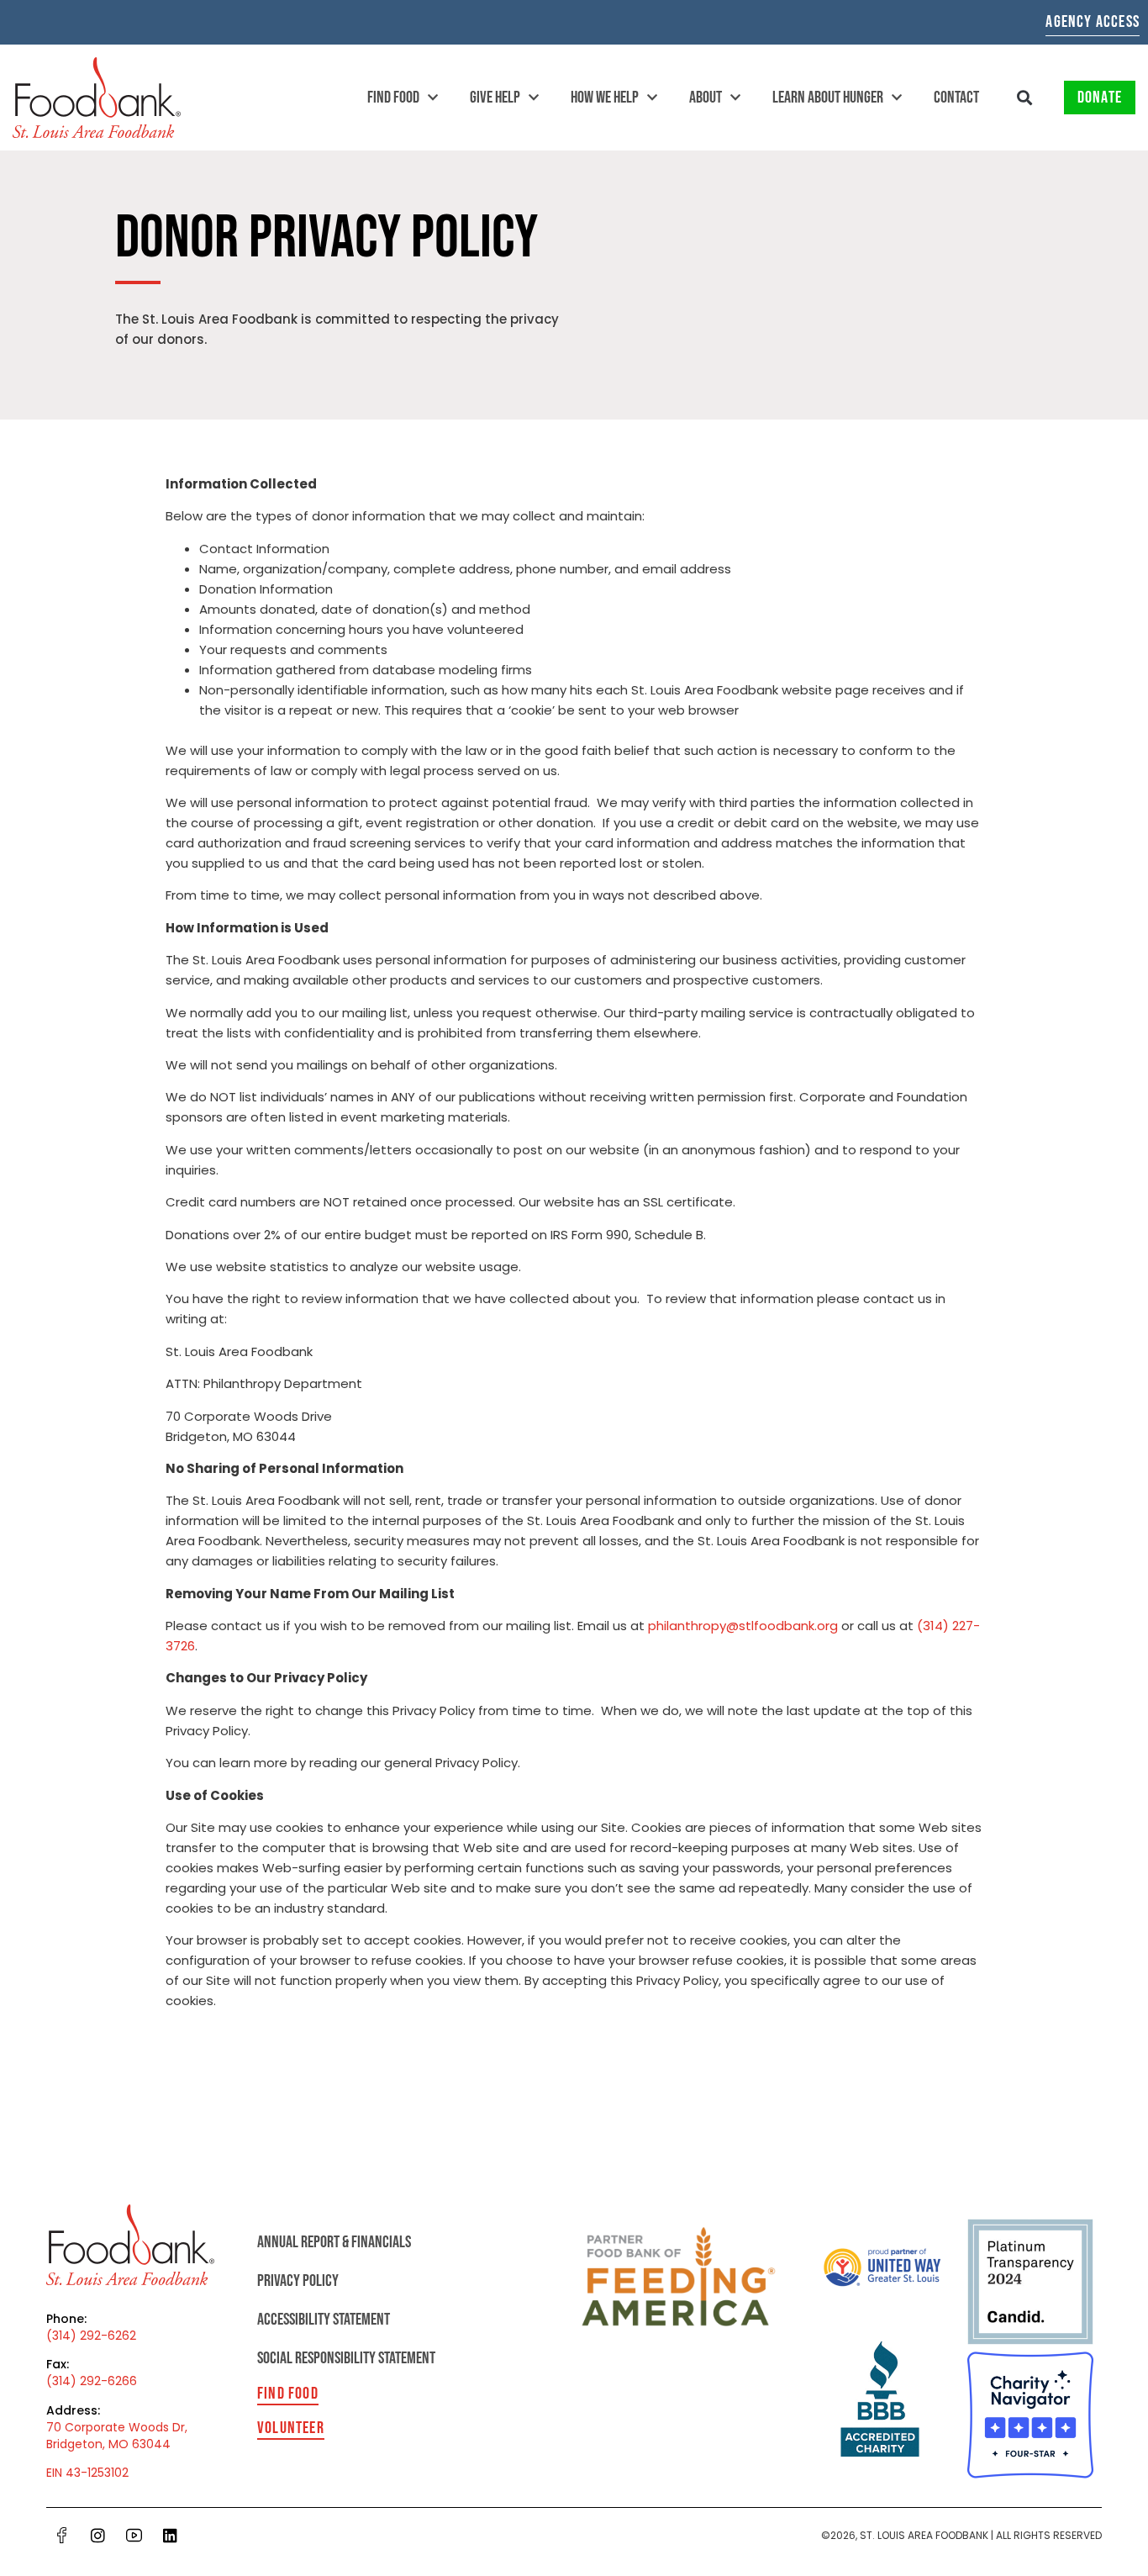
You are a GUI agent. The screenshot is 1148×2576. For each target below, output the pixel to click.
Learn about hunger (828, 98)
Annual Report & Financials (334, 2242)
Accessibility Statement (324, 2320)
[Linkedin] (171, 2536)
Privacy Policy (298, 2281)
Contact (956, 98)
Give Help (495, 98)
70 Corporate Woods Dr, (117, 2427)
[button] (1025, 98)
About (706, 98)
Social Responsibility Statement (346, 2358)
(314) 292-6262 (91, 2336)
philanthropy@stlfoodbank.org (743, 1626)
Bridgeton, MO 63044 (108, 2444)
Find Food (393, 98)
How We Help (605, 98)
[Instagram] (98, 2536)
